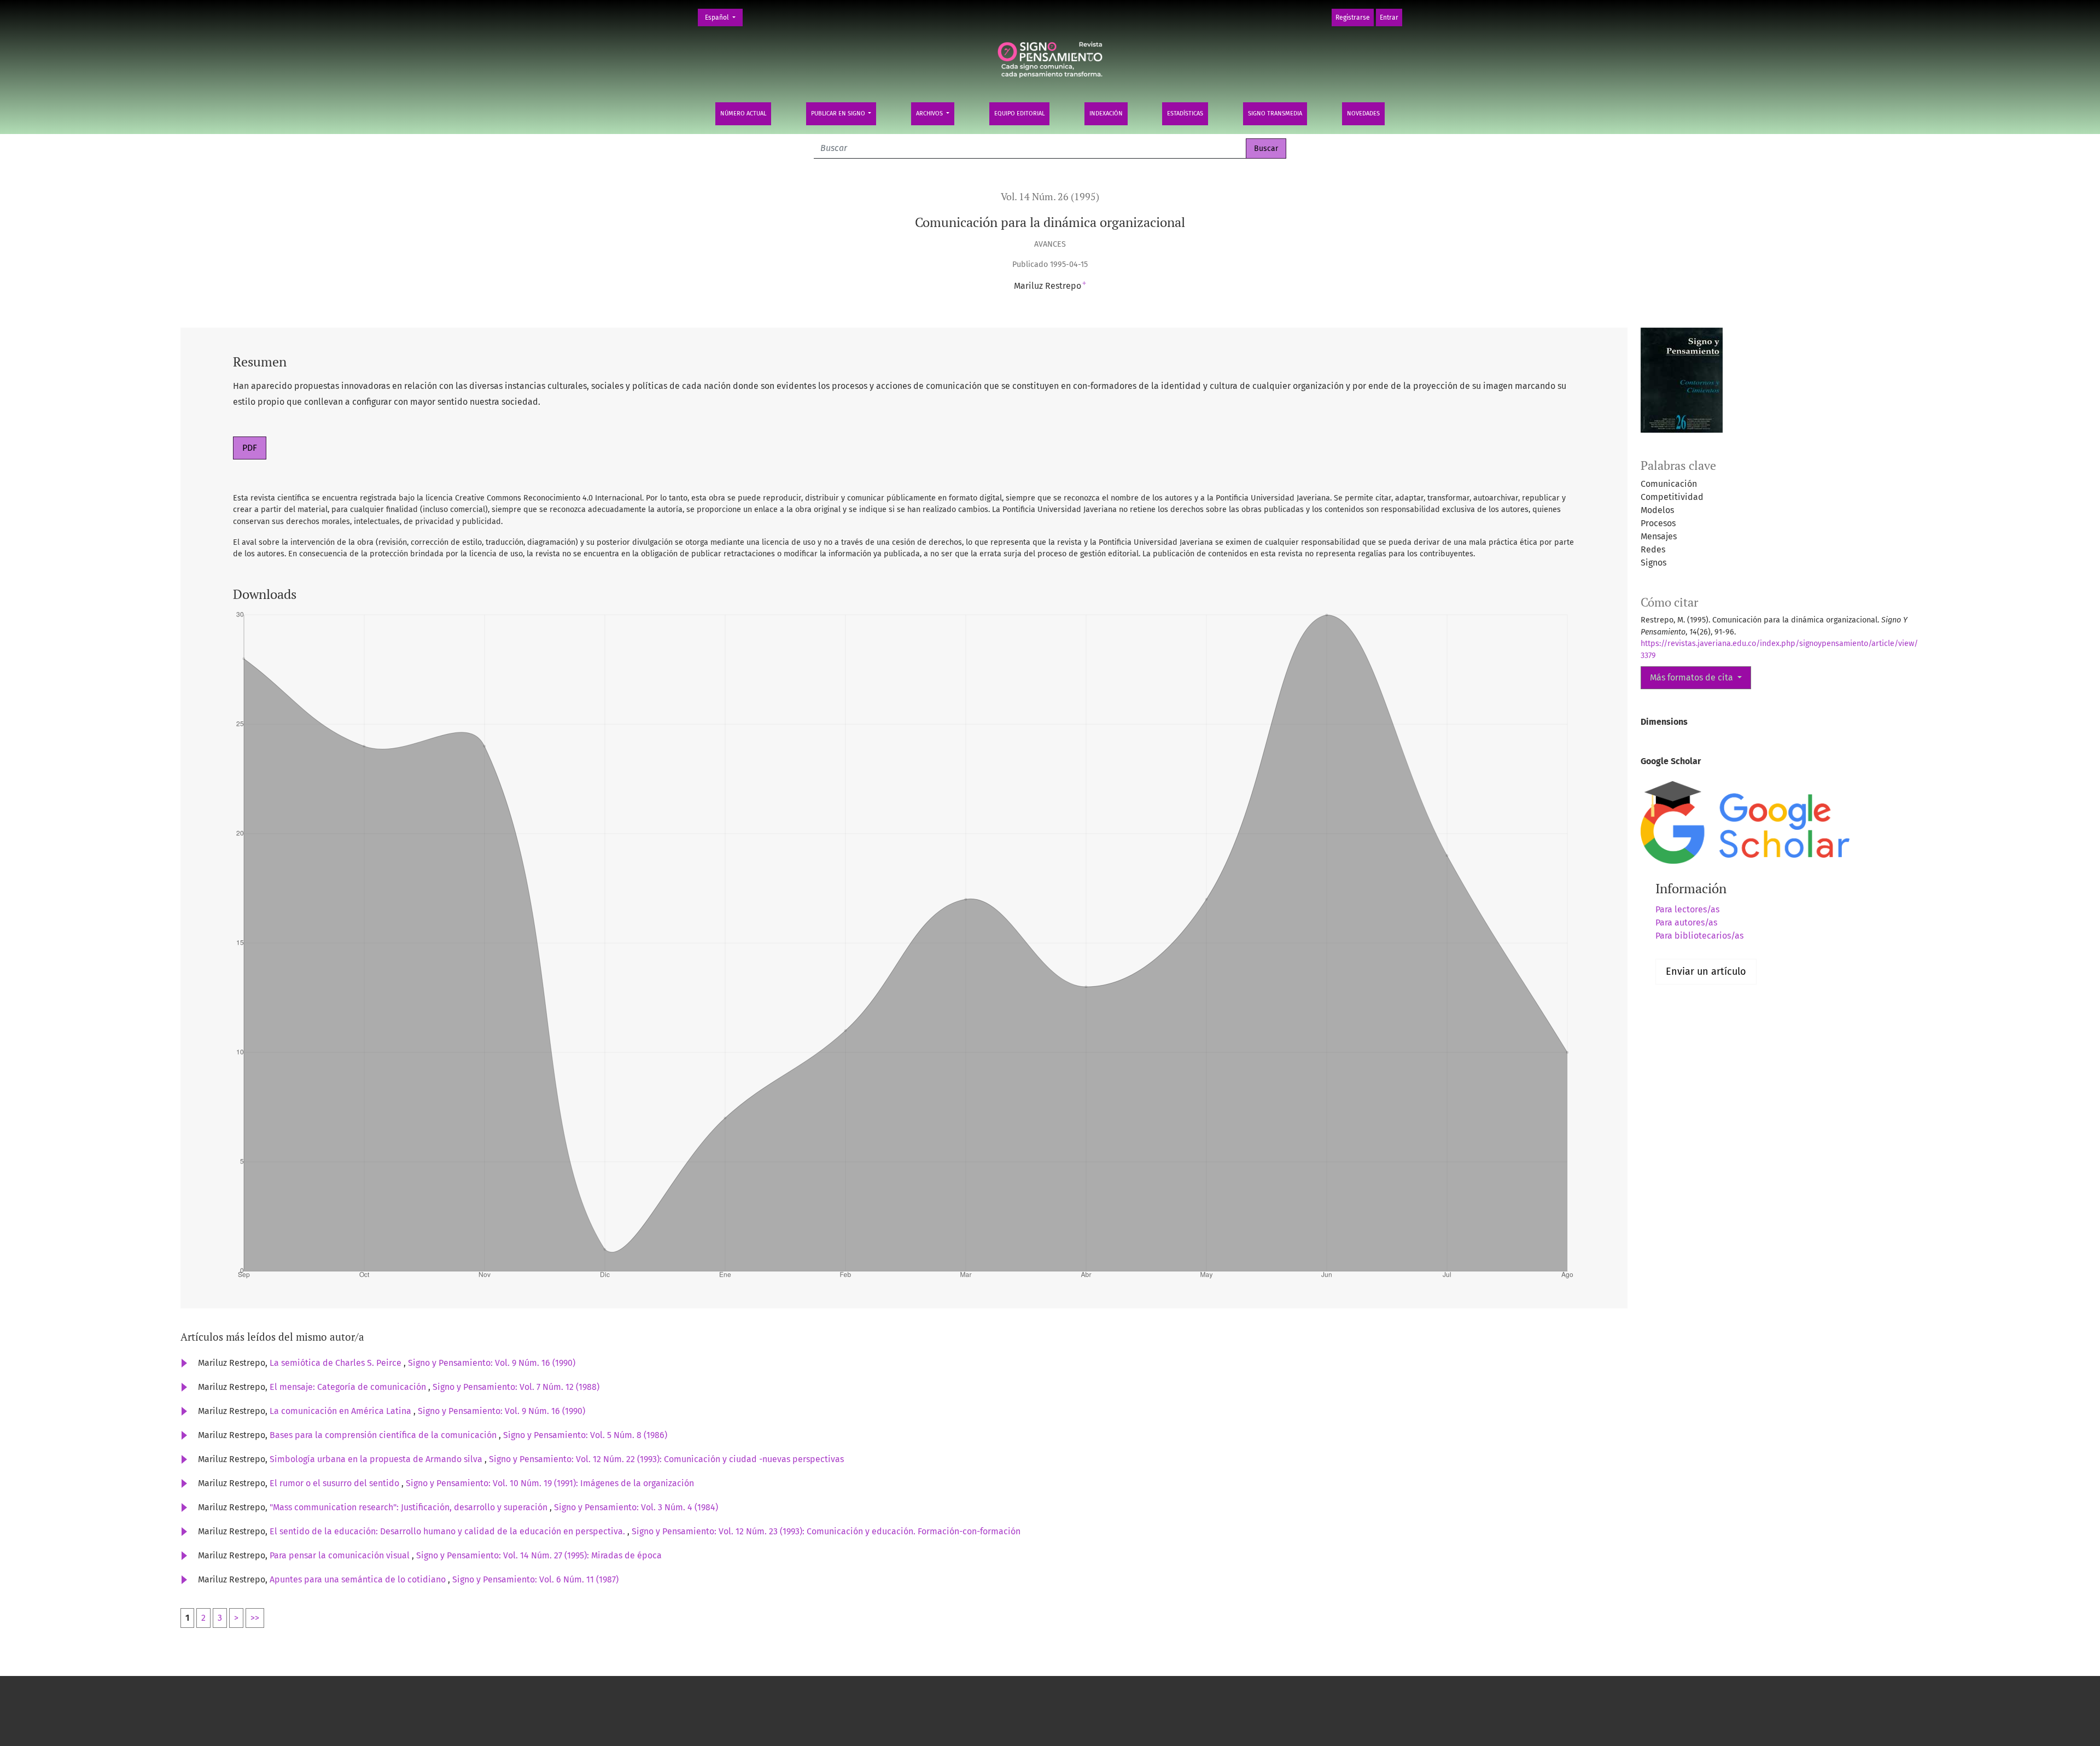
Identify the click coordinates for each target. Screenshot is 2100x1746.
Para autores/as (1686, 923)
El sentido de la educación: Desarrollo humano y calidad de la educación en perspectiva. (448, 1531)
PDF (250, 448)
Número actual (743, 114)
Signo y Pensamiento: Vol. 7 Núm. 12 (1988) (516, 1387)
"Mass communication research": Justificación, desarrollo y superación (410, 1507)
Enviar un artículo (1706, 971)
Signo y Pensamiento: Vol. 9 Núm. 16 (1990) (492, 1363)
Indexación (1106, 114)
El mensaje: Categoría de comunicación (349, 1387)
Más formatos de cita (1693, 677)
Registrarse (1353, 18)
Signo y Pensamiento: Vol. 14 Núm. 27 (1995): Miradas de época (539, 1555)
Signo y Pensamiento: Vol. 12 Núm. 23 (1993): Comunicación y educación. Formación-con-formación (826, 1531)
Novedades (1363, 114)
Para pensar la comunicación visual (341, 1555)
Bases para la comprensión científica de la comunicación (384, 1435)
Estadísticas (1185, 114)
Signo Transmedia (1275, 114)
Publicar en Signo (839, 114)
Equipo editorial (1019, 114)
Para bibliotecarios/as (1699, 936)
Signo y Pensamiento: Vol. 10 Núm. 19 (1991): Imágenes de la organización (550, 1483)
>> (255, 1618)
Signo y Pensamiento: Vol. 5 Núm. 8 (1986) (585, 1435)
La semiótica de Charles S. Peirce (337, 1363)
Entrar (1389, 18)
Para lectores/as (1687, 909)
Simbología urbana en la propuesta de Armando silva (377, 1459)
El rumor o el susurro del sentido (336, 1483)
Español (724, 17)
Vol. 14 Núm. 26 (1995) (1050, 197)
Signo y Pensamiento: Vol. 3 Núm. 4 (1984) (636, 1507)
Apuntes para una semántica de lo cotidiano (359, 1579)
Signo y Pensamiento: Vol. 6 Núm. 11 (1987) (535, 1579)
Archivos (930, 114)
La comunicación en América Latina (342, 1411)
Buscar (1266, 149)
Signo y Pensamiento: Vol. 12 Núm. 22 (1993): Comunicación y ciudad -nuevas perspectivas (666, 1459)
